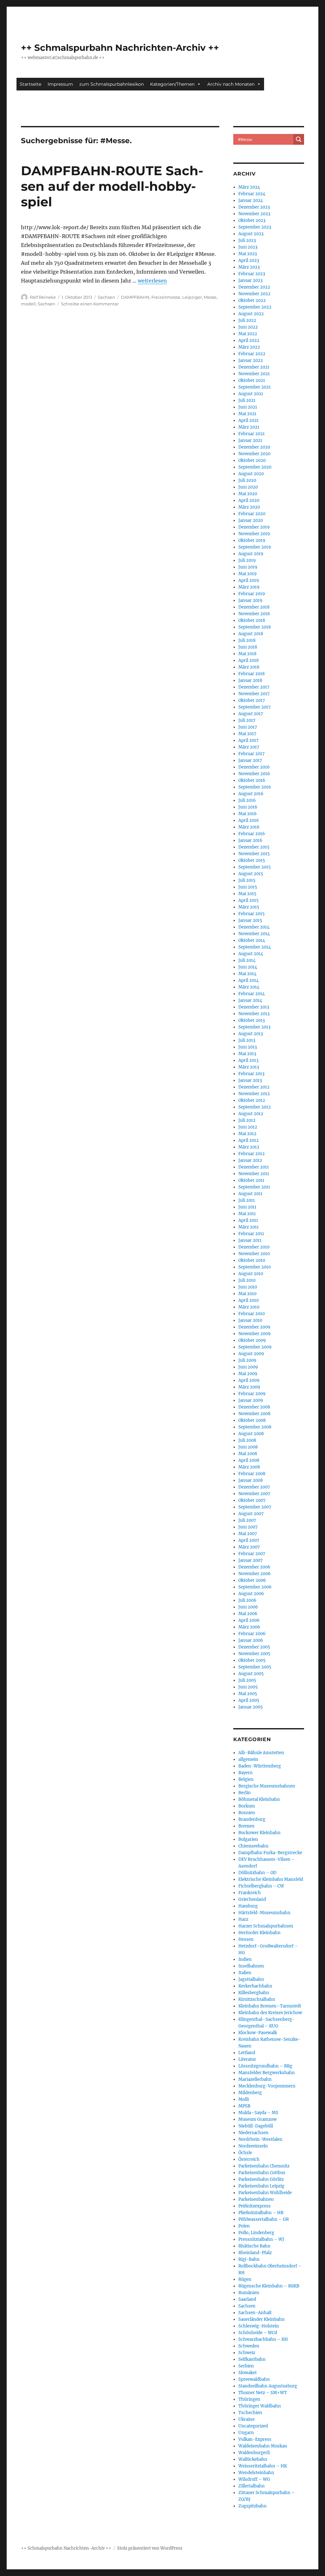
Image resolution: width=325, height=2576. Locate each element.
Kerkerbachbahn (255, 1986)
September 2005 (255, 1667)
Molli (244, 2099)
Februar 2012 (252, 1154)
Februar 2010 (252, 1314)
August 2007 (251, 1514)
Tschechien (250, 2413)
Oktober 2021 (252, 380)
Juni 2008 (248, 1447)
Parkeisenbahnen (256, 2199)
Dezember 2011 (254, 1167)
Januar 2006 (251, 1640)
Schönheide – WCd (258, 2333)
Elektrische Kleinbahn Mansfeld (271, 1879)
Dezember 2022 (254, 287)
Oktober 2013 (252, 1020)
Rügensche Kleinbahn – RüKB (269, 2286)
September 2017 (255, 707)
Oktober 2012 (252, 1100)
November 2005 (254, 1654)
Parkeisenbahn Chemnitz (264, 2166)
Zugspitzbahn (252, 2506)
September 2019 (255, 547)
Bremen (246, 1826)
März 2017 (249, 747)
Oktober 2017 (252, 700)
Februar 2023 (252, 274)
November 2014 (254, 934)
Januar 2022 (251, 360)
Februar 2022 (252, 354)
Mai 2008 (248, 1454)
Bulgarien (248, 1839)
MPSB (244, 2106)
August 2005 (251, 1674)
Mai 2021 (247, 414)
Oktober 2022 (252, 300)
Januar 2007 (251, 1560)
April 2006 (249, 1620)
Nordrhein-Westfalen (260, 2139)
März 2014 (249, 987)
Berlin (245, 1793)
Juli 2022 (247, 320)
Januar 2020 (251, 520)
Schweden (249, 2346)
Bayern (245, 1773)
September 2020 (255, 467)
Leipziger (192, 297)
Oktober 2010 (252, 1260)
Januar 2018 (250, 680)
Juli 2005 (247, 1680)
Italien (245, 1973)
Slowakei (247, 2373)
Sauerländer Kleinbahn (262, 2319)
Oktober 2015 (252, 860)
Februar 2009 (252, 1394)
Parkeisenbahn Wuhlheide (265, 2193)
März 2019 (249, 587)
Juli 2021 (247, 400)
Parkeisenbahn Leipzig (261, 2186)
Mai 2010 (247, 1294)
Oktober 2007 (252, 1500)
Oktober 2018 (252, 620)
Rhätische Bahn (254, 2246)
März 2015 (249, 907)
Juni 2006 (248, 1607)
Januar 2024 (251, 200)
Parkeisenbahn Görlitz (261, 2179)
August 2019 (251, 554)
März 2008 (249, 1467)
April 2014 (249, 980)
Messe (210, 297)
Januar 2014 (250, 1000)
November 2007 (254, 1494)
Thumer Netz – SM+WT (263, 2393)
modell (28, 304)
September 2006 (255, 1587)
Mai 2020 (248, 494)
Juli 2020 (247, 480)
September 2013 (254, 1027)
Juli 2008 (247, 1440)
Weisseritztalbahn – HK (263, 2466)
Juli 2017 (247, 720)
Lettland (247, 2053)
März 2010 (249, 1307)
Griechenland (252, 1899)
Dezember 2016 (254, 767)
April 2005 (249, 1700)
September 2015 (255, 867)
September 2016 (255, 787)
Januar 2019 (250, 600)
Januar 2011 (250, 1240)
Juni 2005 (248, 1687)
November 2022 (254, 294)
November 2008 (254, 1414)
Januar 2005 (251, 1707)
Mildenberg (250, 2093)
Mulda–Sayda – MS (258, 2113)
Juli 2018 (247, 640)
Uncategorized (253, 2426)
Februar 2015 (252, 914)
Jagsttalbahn (251, 1979)
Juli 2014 (247, 960)
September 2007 (255, 1507)
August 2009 (251, 1354)
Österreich (249, 2159)
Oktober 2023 (252, 220)
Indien (245, 1959)
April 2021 (249, 420)
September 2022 (255, 307)
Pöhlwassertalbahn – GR (264, 2219)
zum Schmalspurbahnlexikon (112, 84)
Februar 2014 (252, 994)
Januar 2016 (250, 840)
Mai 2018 (247, 654)
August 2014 (251, 954)
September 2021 (255, 387)
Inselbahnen (251, 1966)
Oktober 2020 (252, 460)
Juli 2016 (247, 800)
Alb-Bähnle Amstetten (261, 1753)
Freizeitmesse (166, 297)
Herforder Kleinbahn (259, 1933)
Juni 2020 (248, 487)
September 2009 (255, 1347)
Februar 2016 (252, 834)
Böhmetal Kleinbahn (259, 1799)
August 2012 (251, 1114)
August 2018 (251, 634)
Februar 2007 (252, 1554)
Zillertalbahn (252, 2486)
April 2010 (249, 1300)
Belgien (246, 1779)
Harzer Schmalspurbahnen (266, 1926)
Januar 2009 (251, 1400)
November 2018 (254, 614)
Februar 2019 (252, 594)
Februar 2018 (252, 674)
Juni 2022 (248, 327)
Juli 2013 (247, 1040)
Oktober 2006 (252, 1580)
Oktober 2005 (252, 1660)
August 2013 (251, 1034)
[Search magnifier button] (299, 139)
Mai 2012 (247, 1134)
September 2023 (255, 227)
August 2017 (251, 714)
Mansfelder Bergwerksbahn (267, 2073)
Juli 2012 (247, 1120)
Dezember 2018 (254, 607)
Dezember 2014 (254, 927)
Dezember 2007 (254, 1487)
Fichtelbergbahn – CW (261, 1886)
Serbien (246, 2366)
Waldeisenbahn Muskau (263, 2446)
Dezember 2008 (254, 1407)
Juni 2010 (248, 1287)
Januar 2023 (250, 280)
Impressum (60, 84)
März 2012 (249, 1147)
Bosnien (247, 1813)
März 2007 (249, 1547)
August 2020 (251, 474)
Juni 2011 (247, 1207)
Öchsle (245, 2153)
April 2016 (249, 820)
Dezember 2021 (254, 367)
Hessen (246, 1939)
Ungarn (246, 2433)
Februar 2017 (252, 754)
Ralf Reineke (43, 297)
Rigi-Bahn (249, 2259)
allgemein (248, 1759)
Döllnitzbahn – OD (257, 1873)
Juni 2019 (248, 567)
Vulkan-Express (255, 2439)
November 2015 (254, 854)
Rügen (245, 2279)
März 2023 (249, 267)
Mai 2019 (248, 574)
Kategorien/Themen (172, 84)
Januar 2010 (250, 1320)
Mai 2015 (247, 894)
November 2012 (254, 1094)
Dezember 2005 (254, 1647)
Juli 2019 (247, 560)
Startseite (30, 84)
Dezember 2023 (254, 207)
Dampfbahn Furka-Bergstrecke (270, 1853)
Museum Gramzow (258, 2119)
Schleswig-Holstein (259, 2326)
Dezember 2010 (254, 1247)
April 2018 (249, 660)
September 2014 (255, 947)
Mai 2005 (248, 1694)
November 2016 (254, 774)
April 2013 (248, 1060)
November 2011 (254, 1174)
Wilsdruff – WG (254, 2479)
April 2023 (249, 260)
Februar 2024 (252, 194)
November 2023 (254, 214)
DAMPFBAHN (135, 297)
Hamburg (248, 1906)
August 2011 (250, 1194)
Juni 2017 (248, 727)
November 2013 (254, 1014)
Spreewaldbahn (254, 2379)
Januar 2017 (250, 760)
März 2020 (249, 507)
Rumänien (249, 2293)
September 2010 (255, 1267)
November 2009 (255, 1334)
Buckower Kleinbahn (259, 1833)
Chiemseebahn (253, 1846)
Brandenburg (252, 1819)
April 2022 (249, 340)
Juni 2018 (248, 647)
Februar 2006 (252, 1634)
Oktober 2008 (252, 1420)
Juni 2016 (248, 807)
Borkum (247, 1806)
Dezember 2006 (254, 1567)
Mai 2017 (247, 734)
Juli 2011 (247, 1200)
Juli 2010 (247, 1280)
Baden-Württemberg (260, 1766)
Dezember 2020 (254, 447)
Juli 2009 (247, 1360)
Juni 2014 (248, 967)
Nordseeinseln (253, 2146)
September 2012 (255, 1107)
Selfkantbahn (252, 2359)
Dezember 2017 (254, 687)
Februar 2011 (251, 1234)
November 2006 (255, 1574)
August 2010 (251, 1274)
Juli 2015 (247, 880)
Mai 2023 (248, 254)
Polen (244, 2226)
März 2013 (249, 1067)
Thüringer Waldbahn (260, 2406)
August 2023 (251, 234)
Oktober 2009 (252, 1340)
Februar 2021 (252, 434)
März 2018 (249, 667)
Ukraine (246, 2419)
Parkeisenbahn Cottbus (262, 2173)
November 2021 (254, 374)
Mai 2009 (248, 1374)
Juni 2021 (248, 407)
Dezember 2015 (254, 847)
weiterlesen (152, 281)
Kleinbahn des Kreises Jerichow (270, 2013)
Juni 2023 (248, 247)
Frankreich (250, 1893)
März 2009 (249, 1387)
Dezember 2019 (254, 527)
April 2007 (249, 1540)
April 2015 (249, 900)
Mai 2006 (248, 1614)
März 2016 (249, 827)
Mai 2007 (248, 1534)
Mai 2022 (248, 334)
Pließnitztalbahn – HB (261, 2213)
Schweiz (247, 2353)
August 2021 (251, 394)
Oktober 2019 (252, 540)
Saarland (247, 2299)
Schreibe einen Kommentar (90, 304)
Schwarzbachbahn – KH (263, 2339)
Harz (243, 1919)
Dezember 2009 (254, 1327)
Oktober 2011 (251, 1180)
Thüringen (249, 2399)
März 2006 (249, 1627)
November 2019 (254, 534)
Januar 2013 (250, 1080)
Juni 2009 (248, 1367)
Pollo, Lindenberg (256, 2233)
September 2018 (255, 627)
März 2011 (249, 1227)
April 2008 (249, 1460)
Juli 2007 (247, 1520)
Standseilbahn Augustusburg (268, 2386)
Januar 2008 (251, 1480)
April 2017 (249, 740)
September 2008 (255, 1427)
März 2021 (249, 427)
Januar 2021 (250, 440)
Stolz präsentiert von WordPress (150, 2548)
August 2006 (251, 1594)
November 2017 (254, 694)
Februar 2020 (252, 514)
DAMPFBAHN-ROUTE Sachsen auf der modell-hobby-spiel (112, 186)
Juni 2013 (248, 1047)
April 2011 (248, 1220)
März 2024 (249, 187)
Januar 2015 (250, 920)
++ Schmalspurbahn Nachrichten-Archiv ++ (120, 48)
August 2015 (251, 874)
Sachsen (106, 297)
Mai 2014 (247, 974)
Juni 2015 (248, 887)
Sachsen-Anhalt (255, 2313)
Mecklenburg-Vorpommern (267, 2086)
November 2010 (254, 1254)
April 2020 (249, 500)
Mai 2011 (247, 1214)
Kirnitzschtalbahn (257, 1999)
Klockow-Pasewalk (258, 2033)
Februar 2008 (252, 1474)
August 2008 (251, 1434)
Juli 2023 (247, 240)
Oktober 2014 (252, 940)
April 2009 (249, 1380)
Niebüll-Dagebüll (256, 2126)
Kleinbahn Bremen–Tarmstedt (270, 2006)
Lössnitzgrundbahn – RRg (265, 2066)
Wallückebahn (253, 2459)
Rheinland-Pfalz (255, 2253)
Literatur (247, 2059)
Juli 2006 (247, 1600)
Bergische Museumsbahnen (267, 1786)
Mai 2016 (248, 814)
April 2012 (249, 1140)
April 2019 (249, 580)
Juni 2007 (248, 1527)
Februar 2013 (251, 1074)
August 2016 (251, 794)
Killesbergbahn (254, 1993)
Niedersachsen (253, 2133)
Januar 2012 (250, 1160)
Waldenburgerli (254, 2453)
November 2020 (254, 454)
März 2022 (249, 347)
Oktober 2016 (252, 780)
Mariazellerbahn (255, 2079)
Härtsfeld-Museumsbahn (264, 1913)
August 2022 (251, 314)
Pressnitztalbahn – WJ (261, 2239)
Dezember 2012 (254, 1087)
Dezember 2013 (254, 1007)
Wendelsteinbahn (256, 2473)
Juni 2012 (248, 1127)
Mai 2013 (247, 1054)
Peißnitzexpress (255, 2206)
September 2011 (254, 1187)
